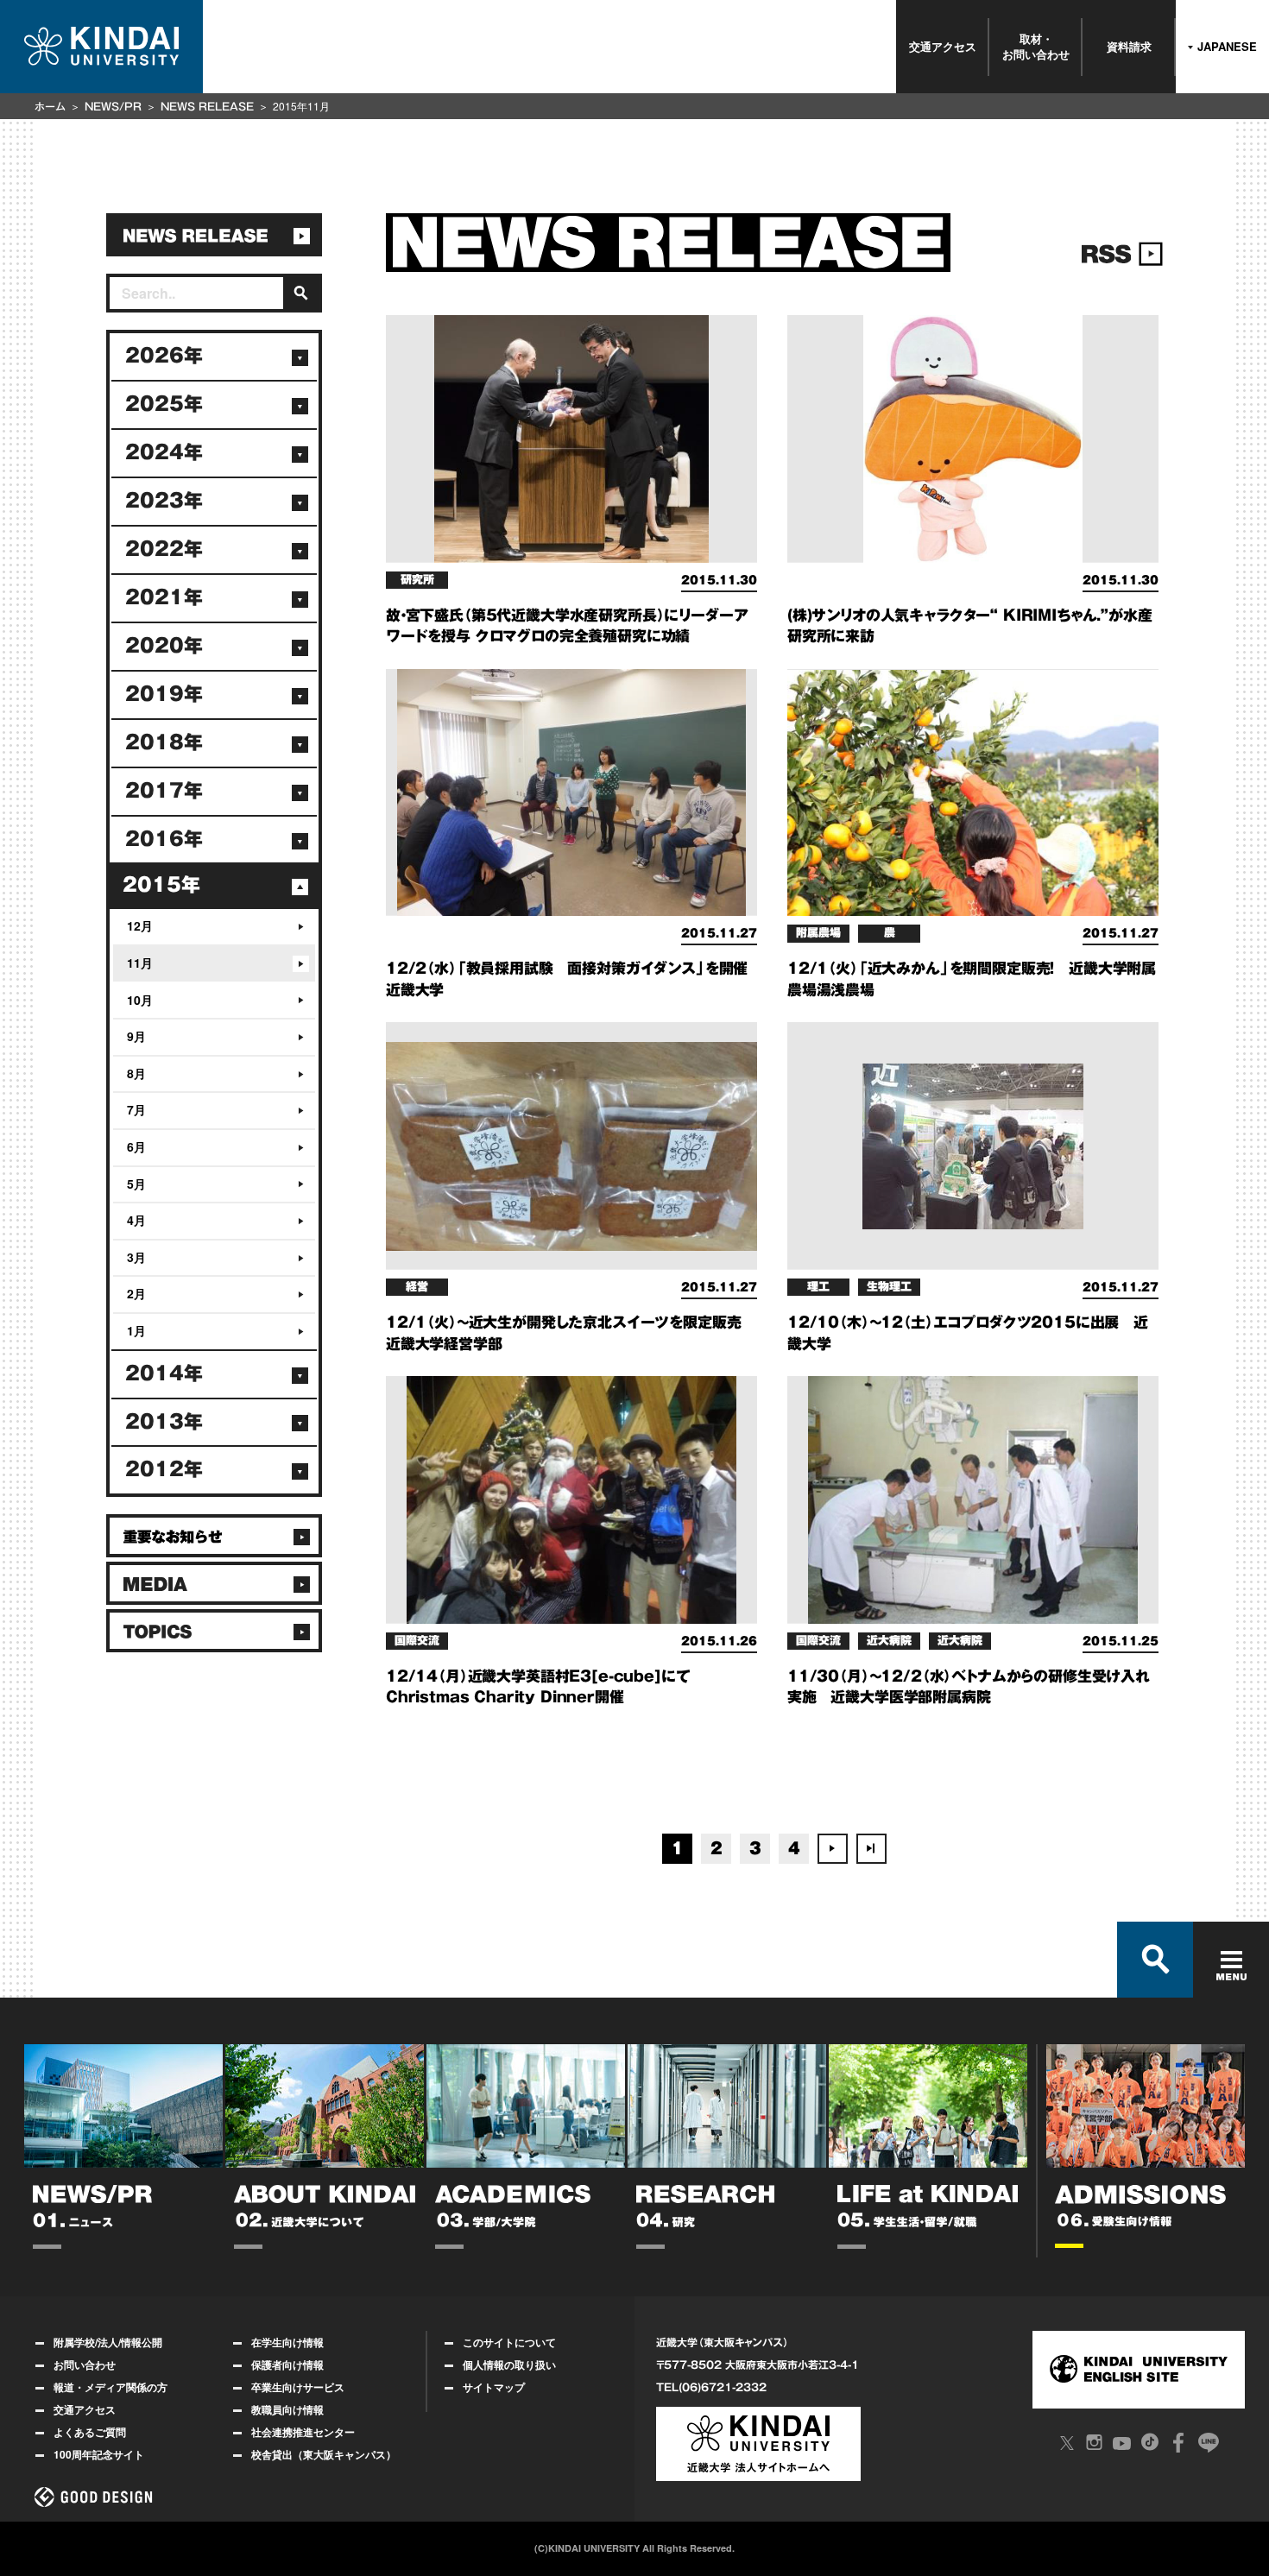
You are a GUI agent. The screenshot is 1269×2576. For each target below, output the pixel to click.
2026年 (164, 356)
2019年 (164, 694)
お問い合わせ (85, 2364)
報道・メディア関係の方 (110, 2387)
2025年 (164, 404)
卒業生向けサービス (298, 2387)
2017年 (164, 791)
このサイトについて (509, 2342)
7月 (136, 1109)
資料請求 (1129, 46)
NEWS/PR (113, 106)
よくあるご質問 (90, 2432)
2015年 (161, 885)
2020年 (164, 646)
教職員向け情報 (287, 2409)
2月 (136, 1293)
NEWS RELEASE (207, 106)
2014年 (164, 1373)
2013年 (164, 1422)
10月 (140, 1000)
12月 (140, 925)
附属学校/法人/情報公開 (108, 2342)
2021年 (164, 597)
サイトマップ (494, 2387)
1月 (136, 1330)
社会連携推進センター (303, 2432)
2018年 (164, 742)
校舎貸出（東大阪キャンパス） (324, 2454)
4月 (136, 1220)
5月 (136, 1184)
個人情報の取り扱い (509, 2364)
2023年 (164, 501)
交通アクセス (943, 46)
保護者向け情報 (287, 2364)
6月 (136, 1146)
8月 (136, 1073)
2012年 (164, 1469)
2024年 (164, 452)
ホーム (50, 106)
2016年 (164, 839)
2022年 (164, 549)
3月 (136, 1257)
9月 (136, 1036)
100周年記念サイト (99, 2454)
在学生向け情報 (287, 2342)
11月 (140, 963)
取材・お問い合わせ (1036, 46)
